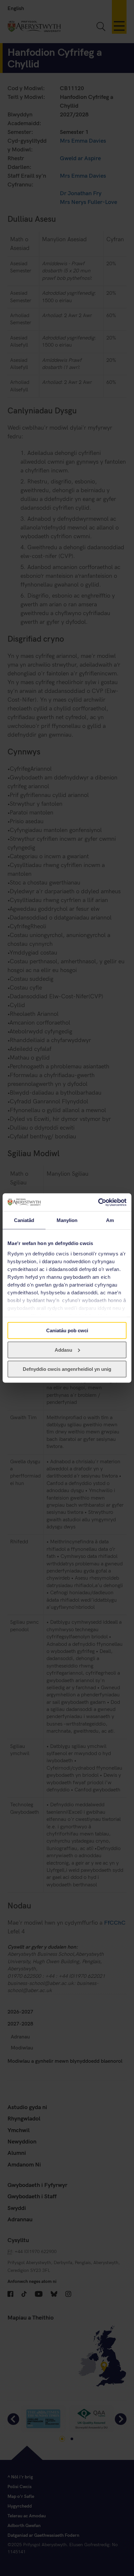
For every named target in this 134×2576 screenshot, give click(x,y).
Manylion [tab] (67, 1220)
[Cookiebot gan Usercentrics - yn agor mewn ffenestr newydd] (98, 1202)
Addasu (63, 1350)
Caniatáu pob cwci (67, 1330)
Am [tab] (110, 1220)
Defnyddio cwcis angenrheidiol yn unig (67, 1369)
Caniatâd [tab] (24, 1220)
